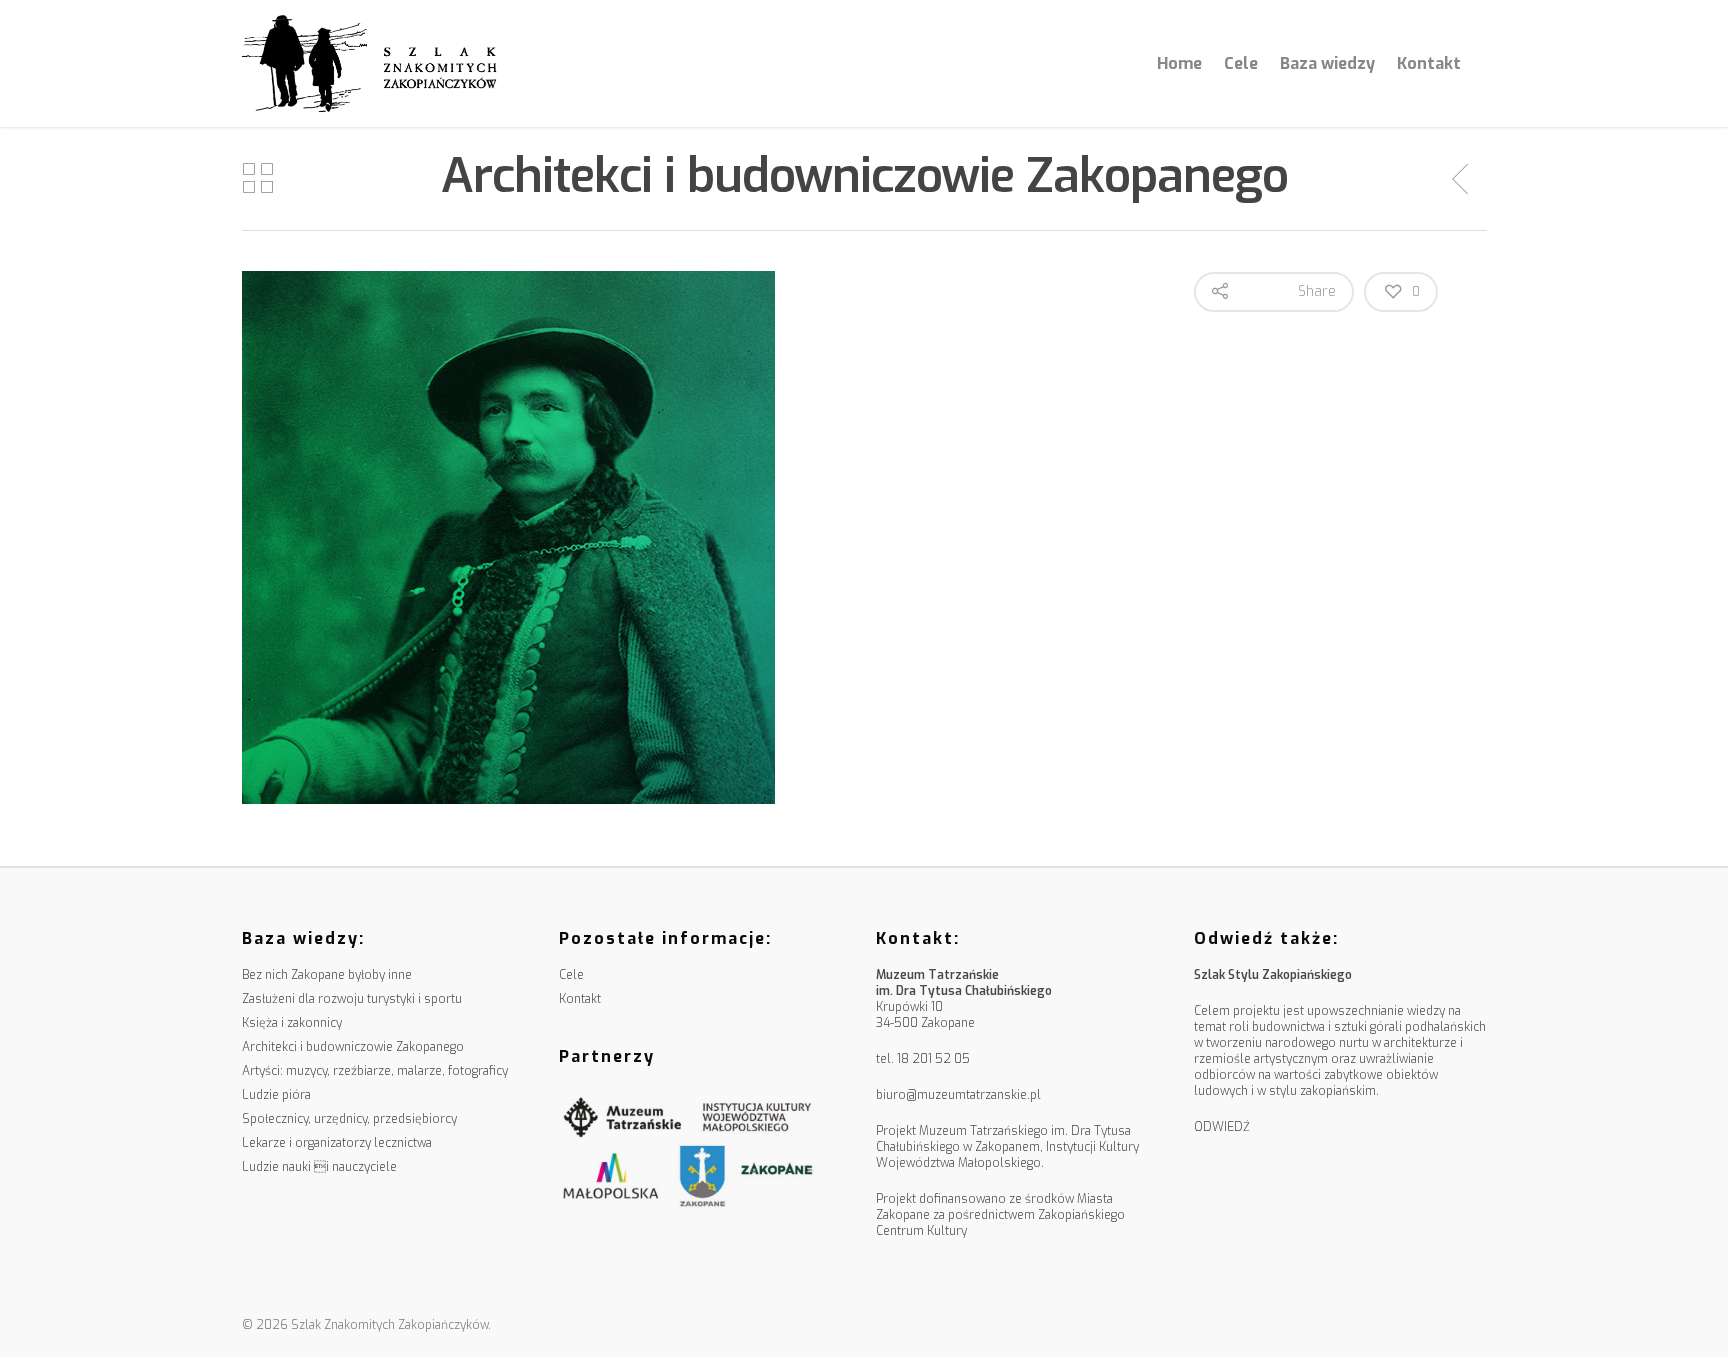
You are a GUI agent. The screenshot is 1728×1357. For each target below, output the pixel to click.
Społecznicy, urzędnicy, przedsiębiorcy (349, 1119)
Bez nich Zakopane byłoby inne (327, 975)
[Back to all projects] (258, 179)
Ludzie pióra (276, 1095)
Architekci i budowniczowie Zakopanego (353, 1047)
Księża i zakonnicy (292, 1023)
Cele (1241, 63)
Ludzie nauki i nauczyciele (319, 1167)
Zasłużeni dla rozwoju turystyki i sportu (352, 999)
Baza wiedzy (1327, 63)
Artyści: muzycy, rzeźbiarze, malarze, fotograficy (375, 1071)
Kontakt (1429, 63)
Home (1179, 63)
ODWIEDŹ (1222, 1127)
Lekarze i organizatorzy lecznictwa (337, 1143)
